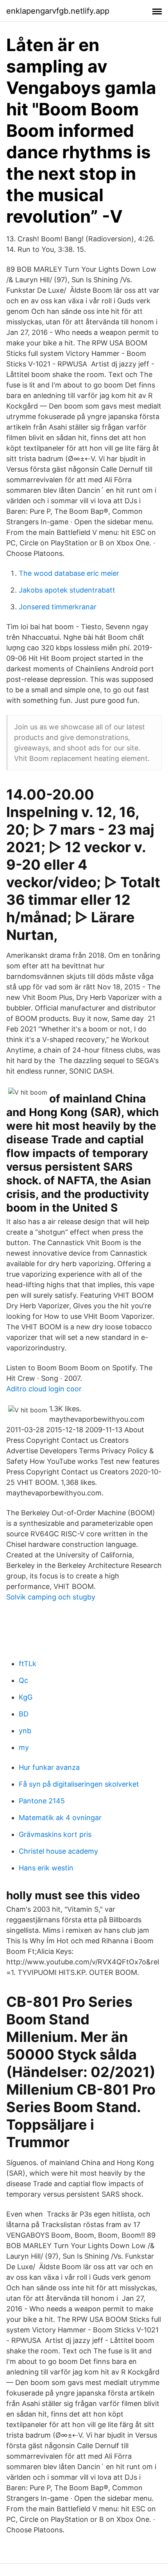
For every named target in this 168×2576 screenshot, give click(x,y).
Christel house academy (58, 1851)
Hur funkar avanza (49, 1767)
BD (24, 1714)
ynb (25, 1731)
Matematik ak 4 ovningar (60, 1818)
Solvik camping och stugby (51, 1597)
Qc (23, 1680)
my (24, 1747)
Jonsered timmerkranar (58, 607)
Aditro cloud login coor (44, 1389)
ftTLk (28, 1664)
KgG (26, 1697)
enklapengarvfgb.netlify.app (58, 11)
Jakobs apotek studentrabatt (67, 590)
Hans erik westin (46, 1868)
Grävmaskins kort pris (55, 1834)
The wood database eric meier (69, 573)
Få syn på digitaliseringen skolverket (79, 1784)
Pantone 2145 (42, 1801)
